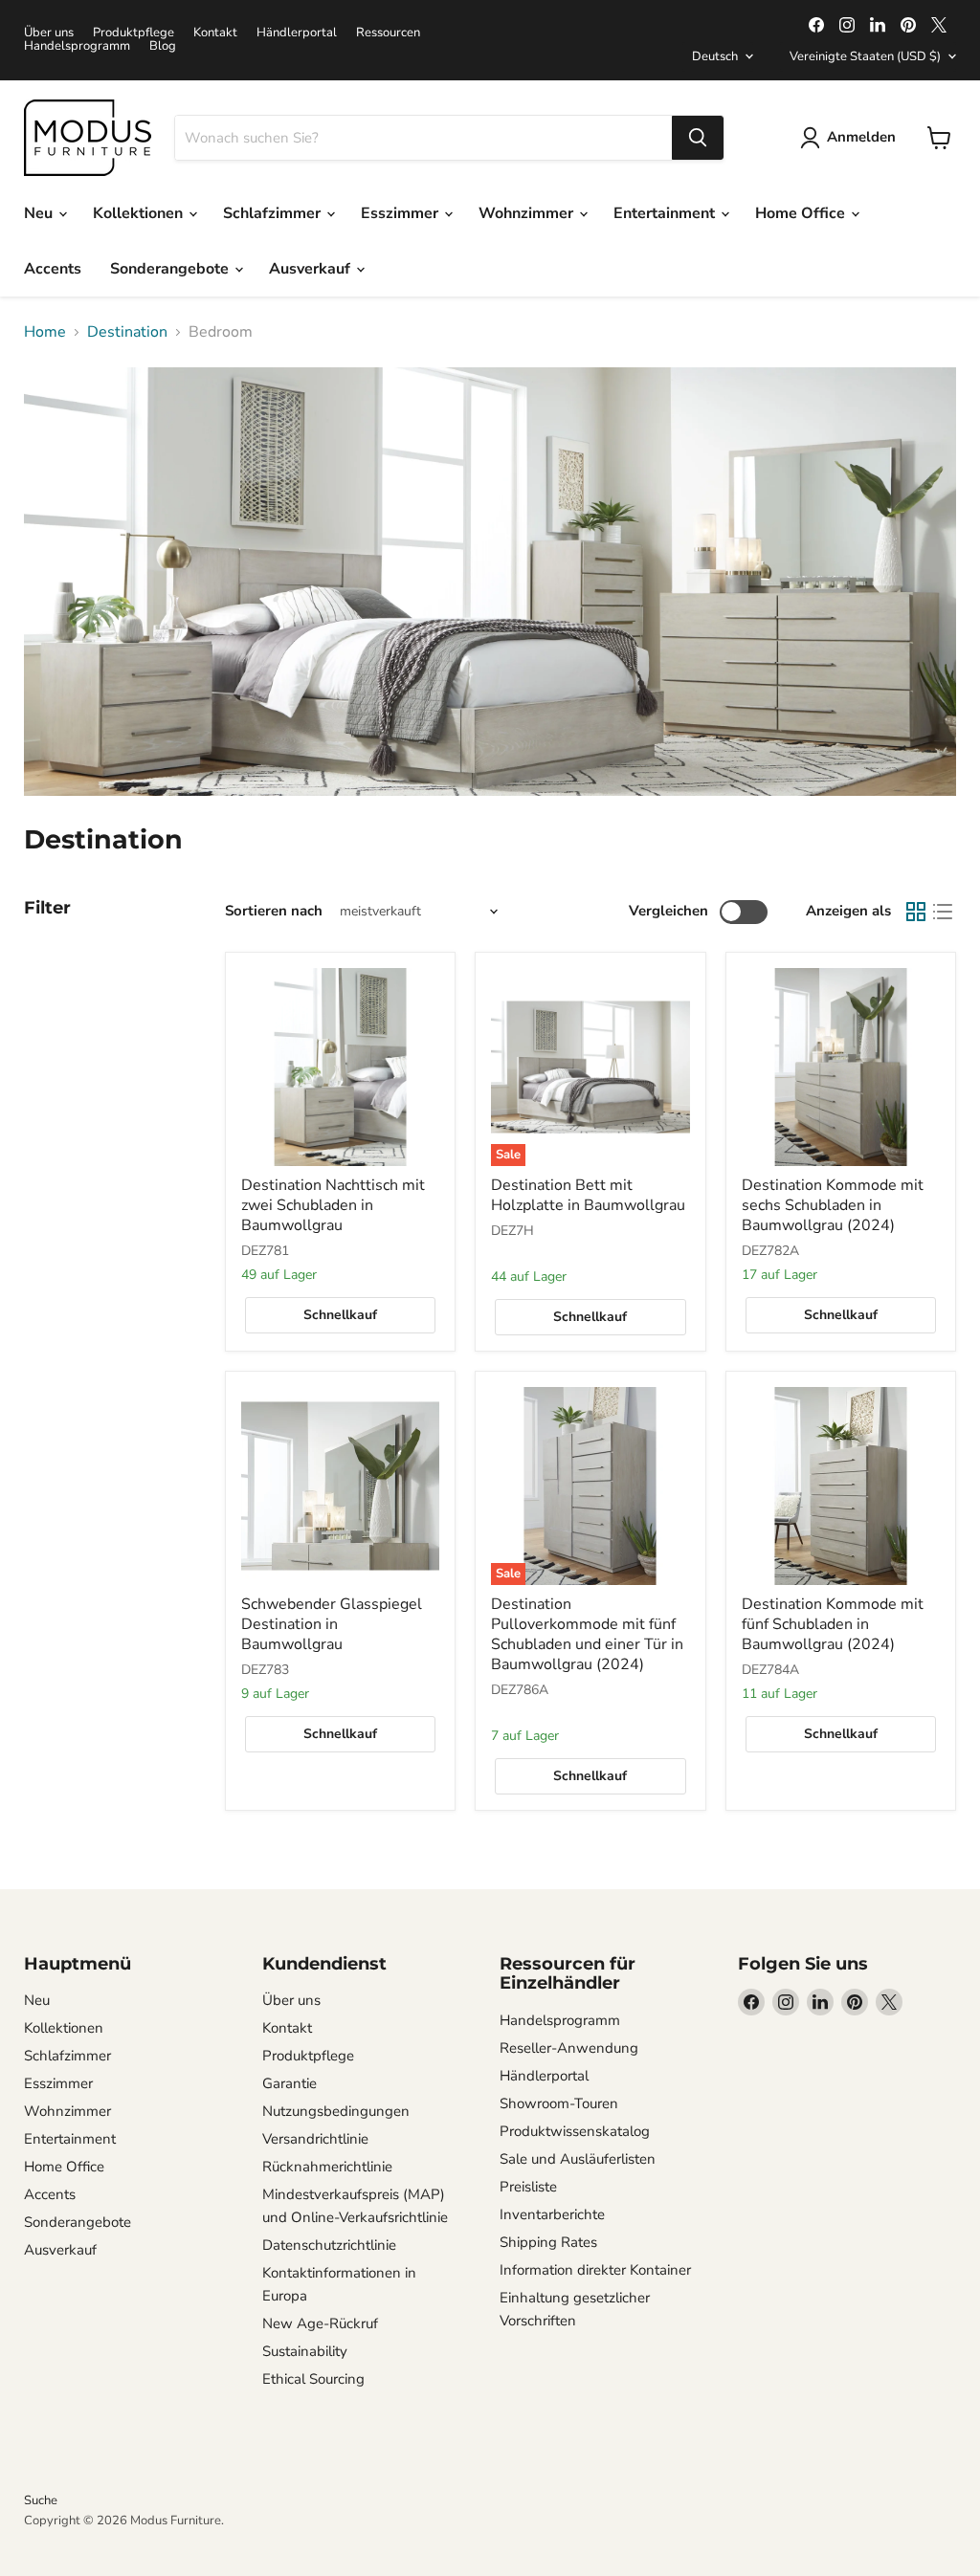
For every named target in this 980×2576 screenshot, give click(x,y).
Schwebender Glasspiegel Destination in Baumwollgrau (332, 1624)
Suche (41, 2500)
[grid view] (916, 912)
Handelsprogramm (77, 46)
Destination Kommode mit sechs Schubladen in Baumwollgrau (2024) (833, 1205)
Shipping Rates (548, 2242)
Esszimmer (401, 213)
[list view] (943, 912)
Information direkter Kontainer (595, 2270)
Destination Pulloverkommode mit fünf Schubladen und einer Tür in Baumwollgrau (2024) (587, 1634)
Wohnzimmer (528, 213)
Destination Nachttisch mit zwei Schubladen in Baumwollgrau (333, 1205)
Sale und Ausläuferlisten (578, 2159)
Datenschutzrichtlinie (329, 2245)
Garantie (290, 2083)
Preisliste (528, 2187)
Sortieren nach (274, 911)
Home (45, 332)
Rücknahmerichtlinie (327, 2167)
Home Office (802, 213)
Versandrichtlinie (315, 2139)
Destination (127, 332)
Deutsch (715, 56)
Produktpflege (134, 33)
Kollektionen (140, 213)
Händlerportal (297, 33)
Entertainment (666, 213)
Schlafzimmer (274, 213)
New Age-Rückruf (320, 2323)
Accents (53, 269)
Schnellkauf (340, 1315)
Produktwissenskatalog (575, 2131)
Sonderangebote (171, 269)
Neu (40, 213)
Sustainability (305, 2351)
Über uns (49, 33)
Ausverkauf (312, 269)
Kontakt (215, 33)
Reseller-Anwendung (569, 2048)
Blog (163, 46)
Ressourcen (388, 33)
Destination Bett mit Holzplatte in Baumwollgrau (588, 1195)
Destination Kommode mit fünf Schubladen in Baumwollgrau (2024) (833, 1624)
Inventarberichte (552, 2214)
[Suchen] (698, 138)
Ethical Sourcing (313, 2379)
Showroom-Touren (559, 2103)
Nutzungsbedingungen (336, 2111)
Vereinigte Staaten (865, 56)
